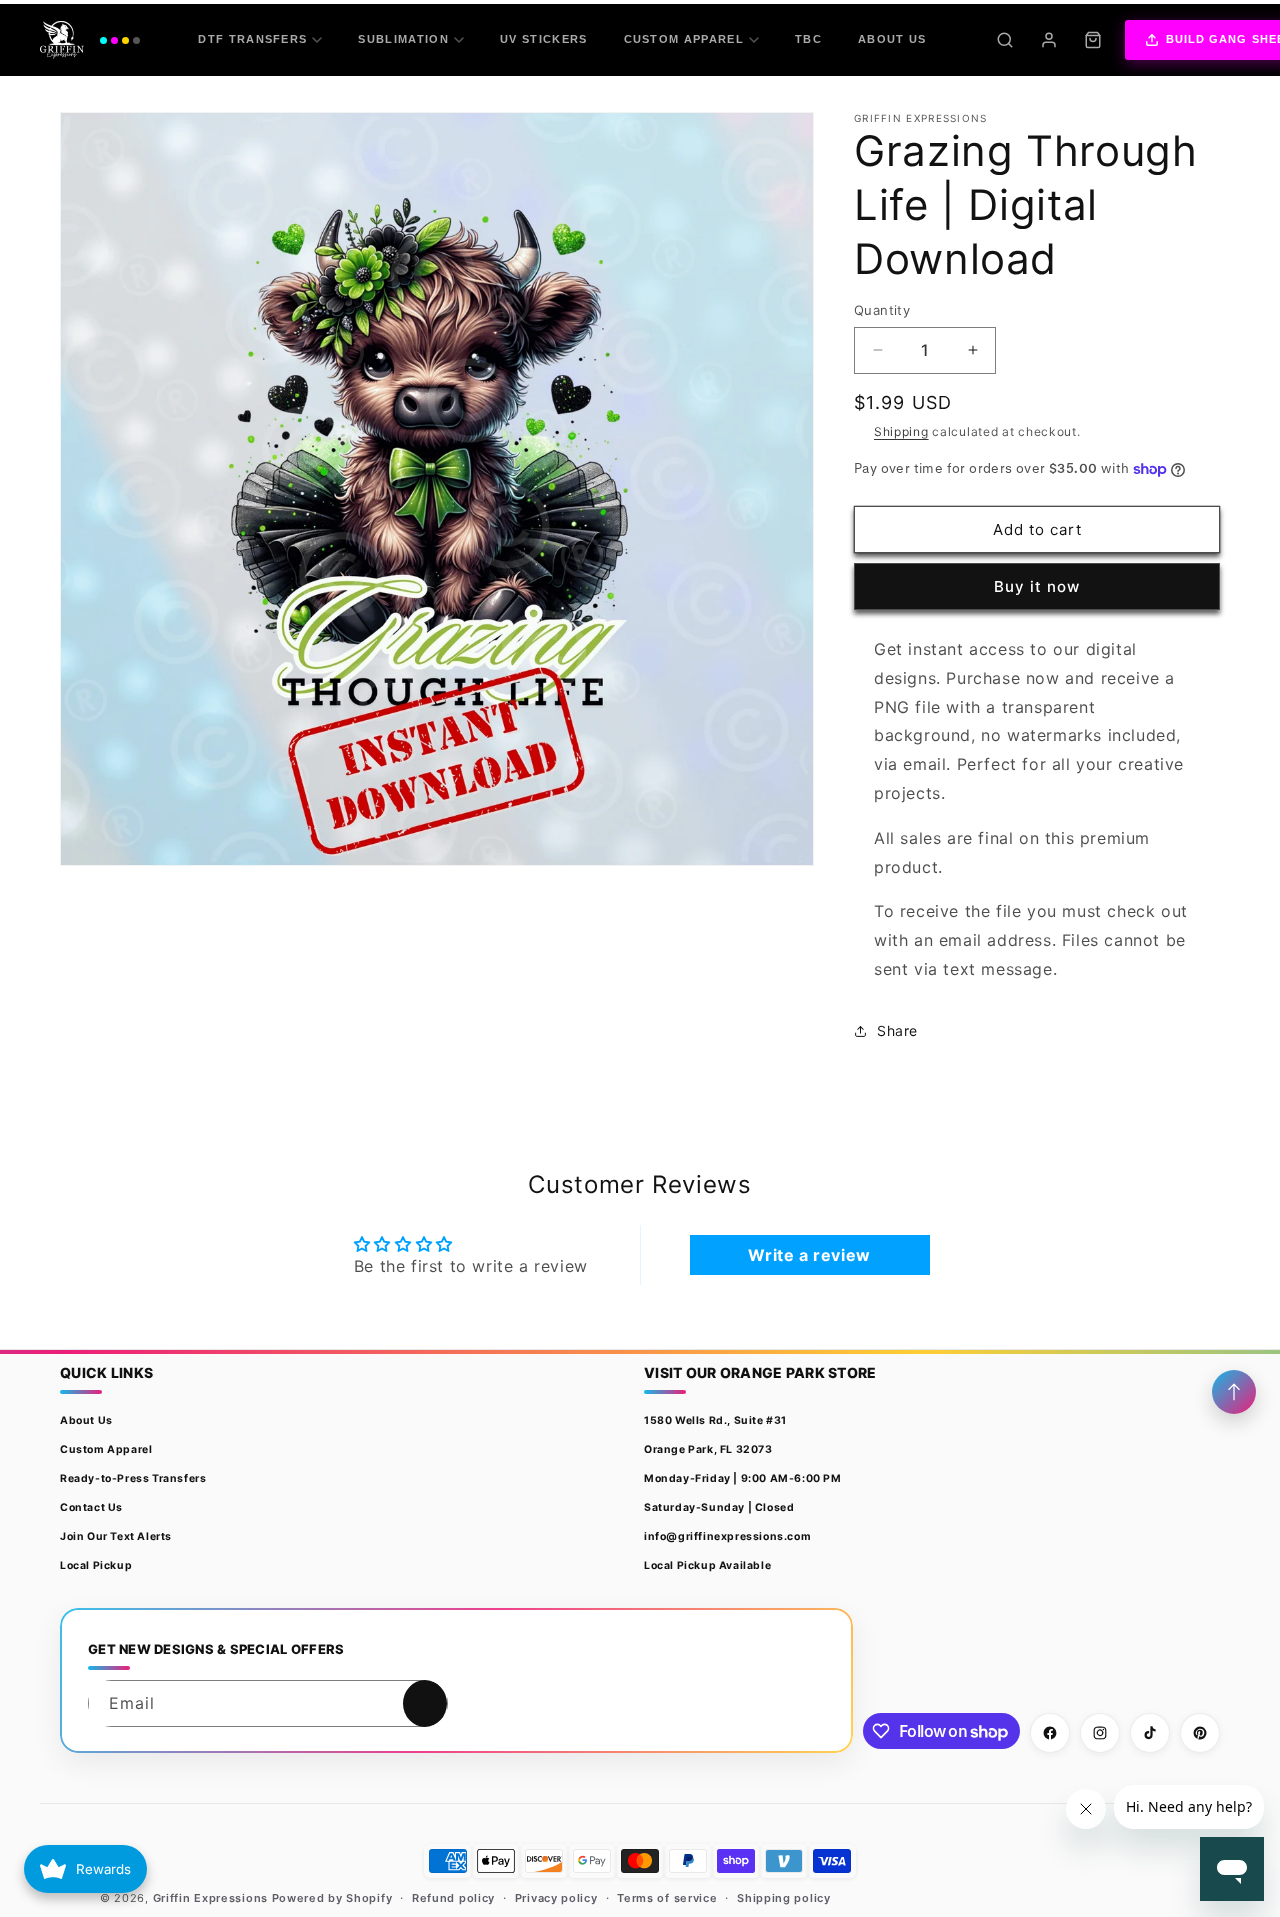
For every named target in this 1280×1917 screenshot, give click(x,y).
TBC (808, 39)
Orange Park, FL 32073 (708, 1449)
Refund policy (453, 1898)
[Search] (1005, 40)
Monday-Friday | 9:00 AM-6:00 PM (743, 1478)
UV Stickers (544, 39)
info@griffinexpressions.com (727, 1536)
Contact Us (91, 1507)
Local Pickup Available (707, 1565)
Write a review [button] (809, 1255)
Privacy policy (556, 1898)
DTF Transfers (252, 39)
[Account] (1049, 40)
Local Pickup (96, 1565)
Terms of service (667, 1898)
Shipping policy (784, 1898)
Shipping (901, 431)
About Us (892, 39)
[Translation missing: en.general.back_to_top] (1234, 1392)
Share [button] (897, 1030)
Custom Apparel (684, 39)
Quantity (882, 310)
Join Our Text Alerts (116, 1536)
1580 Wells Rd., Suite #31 (715, 1420)
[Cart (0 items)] (1093, 40)
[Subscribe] (425, 1703)
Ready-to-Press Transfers (133, 1478)
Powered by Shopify (332, 1898)
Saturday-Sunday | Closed (719, 1507)
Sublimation (403, 39)
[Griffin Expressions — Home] (90, 40)
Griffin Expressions (210, 1898)
